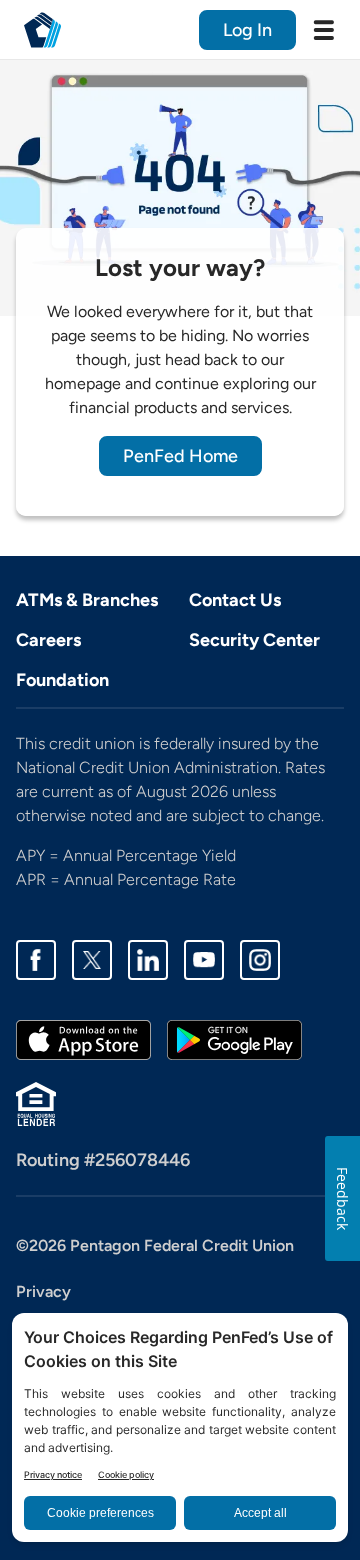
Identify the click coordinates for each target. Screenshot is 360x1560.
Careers (48, 640)
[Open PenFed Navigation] (324, 30)
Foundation (62, 680)
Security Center (254, 640)
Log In (247, 30)
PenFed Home (180, 456)
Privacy (43, 1291)
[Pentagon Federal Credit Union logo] (42, 30)
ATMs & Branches (87, 600)
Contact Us (235, 600)
